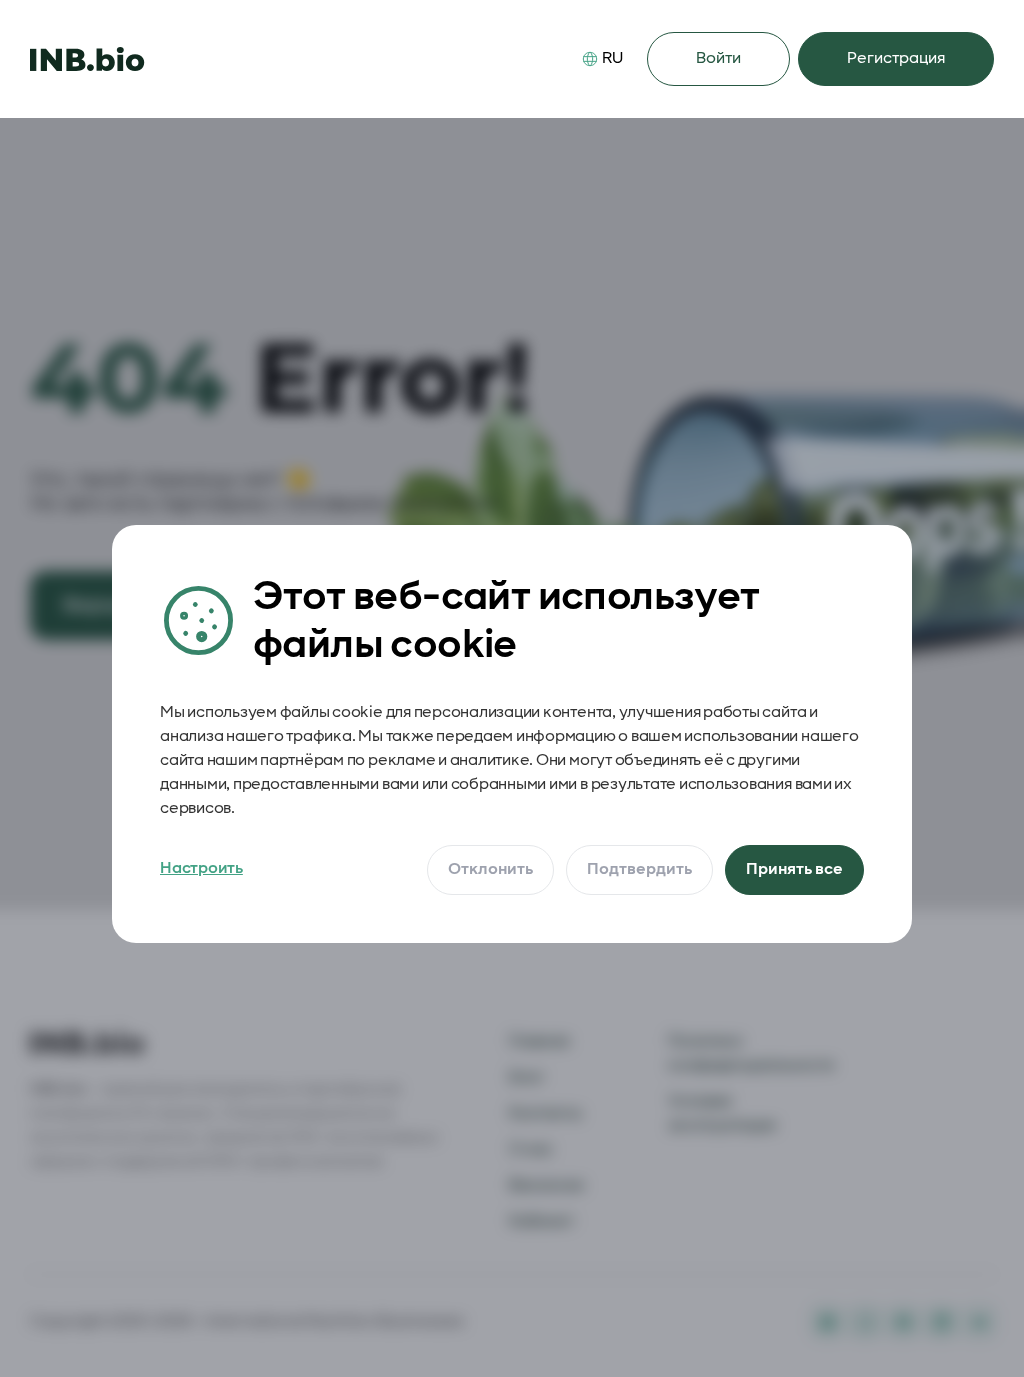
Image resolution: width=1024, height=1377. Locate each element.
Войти (718, 58)
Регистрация (896, 58)
